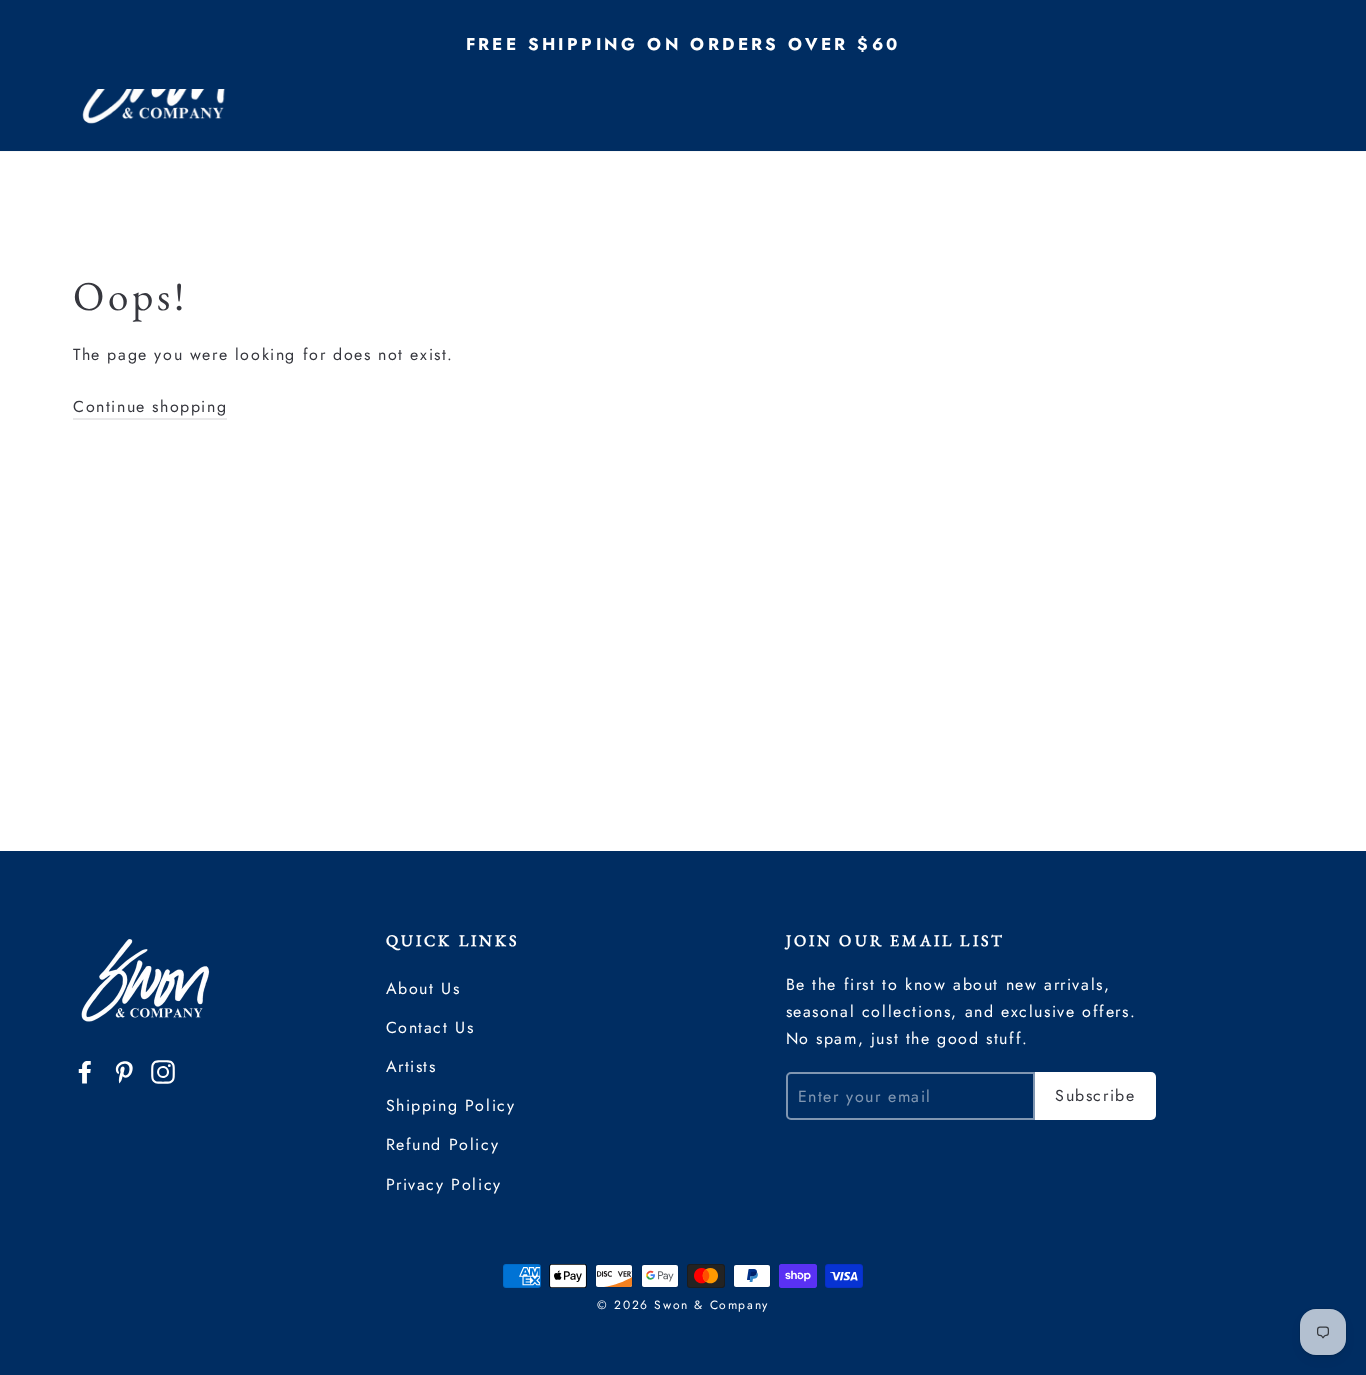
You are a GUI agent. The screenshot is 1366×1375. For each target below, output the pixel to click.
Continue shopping (150, 406)
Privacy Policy (444, 1184)
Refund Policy (443, 1144)
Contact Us (430, 1027)
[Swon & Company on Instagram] (163, 1070)
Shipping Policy (451, 1105)
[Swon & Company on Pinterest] (124, 1070)
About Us (423, 988)
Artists (411, 1066)
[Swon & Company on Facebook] (85, 1070)
